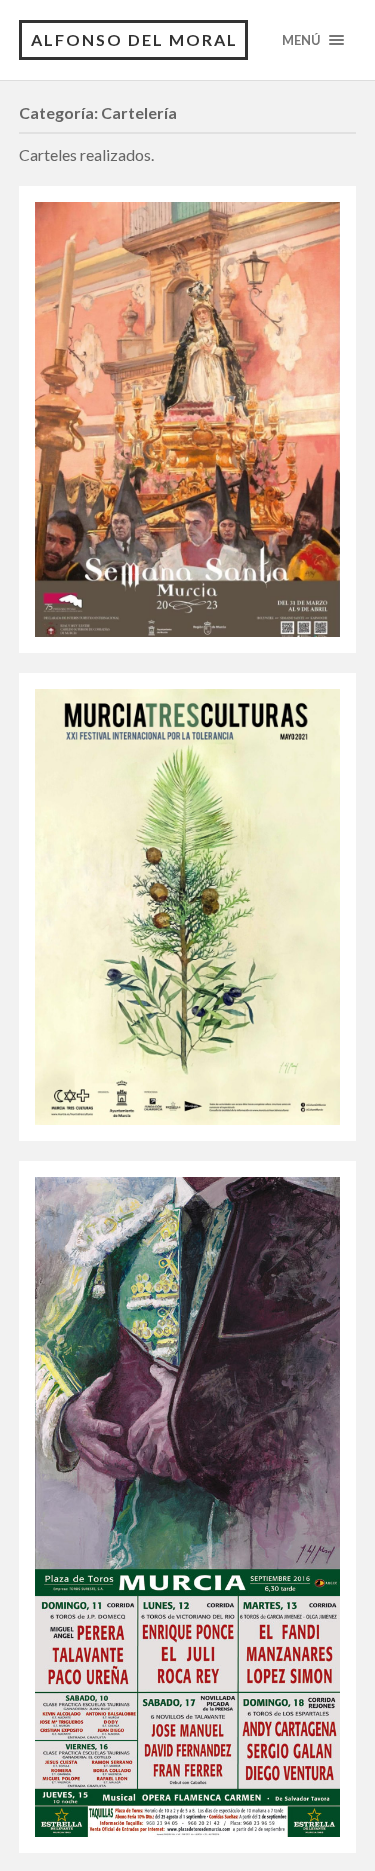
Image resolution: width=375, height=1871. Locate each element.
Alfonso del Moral (134, 39)
